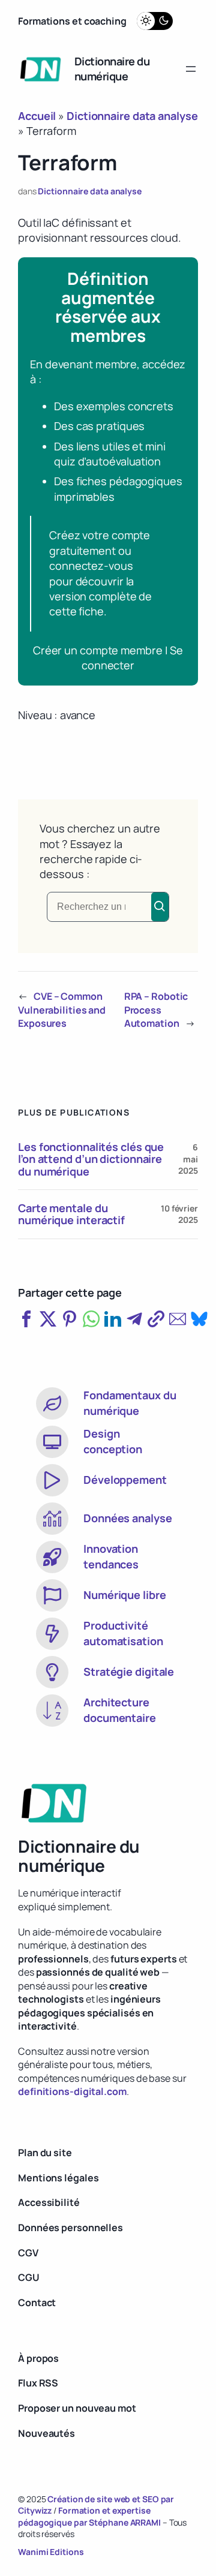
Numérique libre (125, 1595)
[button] (26, 1319)
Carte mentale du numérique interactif (71, 1214)
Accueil (37, 116)
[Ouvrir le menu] (191, 69)
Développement (125, 1480)
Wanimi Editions (51, 2552)
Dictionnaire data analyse (132, 116)
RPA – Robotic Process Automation (156, 1010)
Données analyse (128, 1518)
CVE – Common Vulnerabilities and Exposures (62, 1010)
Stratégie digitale (129, 1672)
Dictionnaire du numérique (112, 69)
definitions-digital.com (72, 2091)
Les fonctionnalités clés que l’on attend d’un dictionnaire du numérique (91, 1159)
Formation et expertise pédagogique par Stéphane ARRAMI (90, 2516)
